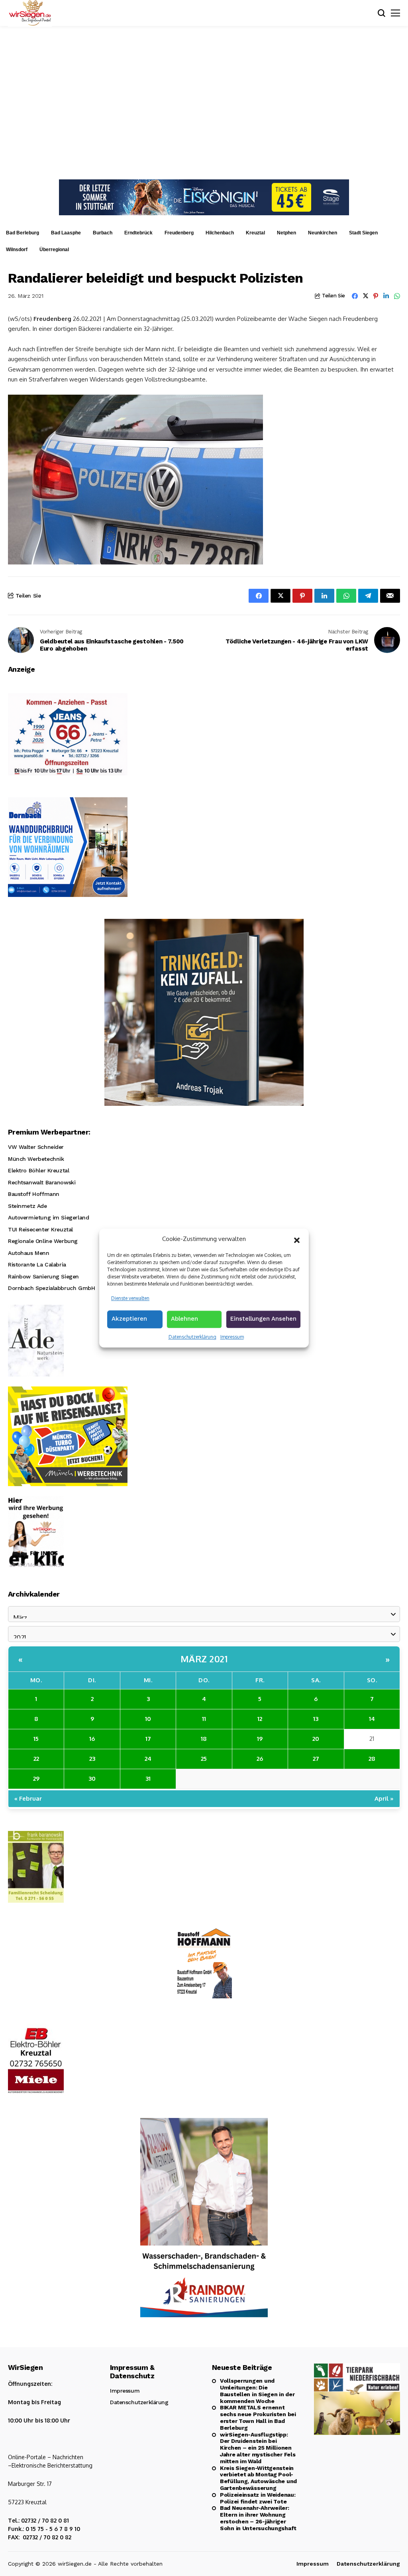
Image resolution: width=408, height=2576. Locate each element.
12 (260, 1719)
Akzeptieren (129, 1319)
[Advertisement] (204, 102)
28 (372, 1759)
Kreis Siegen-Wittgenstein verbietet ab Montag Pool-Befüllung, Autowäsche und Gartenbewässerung (258, 2478)
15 (36, 1739)
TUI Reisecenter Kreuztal (40, 1229)
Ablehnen (184, 1319)
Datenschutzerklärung (192, 1337)
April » (384, 1798)
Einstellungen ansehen (263, 1319)
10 (148, 1719)
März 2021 (204, 1659)
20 (316, 1739)
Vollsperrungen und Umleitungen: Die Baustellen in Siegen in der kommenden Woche (257, 2391)
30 (92, 1779)
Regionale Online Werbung (43, 1241)
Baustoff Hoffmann (34, 1194)
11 (204, 1719)
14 (372, 1719)
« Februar (28, 1798)
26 (260, 1759)
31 (148, 1779)
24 (148, 1759)
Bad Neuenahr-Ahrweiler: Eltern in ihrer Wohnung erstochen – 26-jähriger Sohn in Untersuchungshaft (258, 2518)
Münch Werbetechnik (36, 1159)
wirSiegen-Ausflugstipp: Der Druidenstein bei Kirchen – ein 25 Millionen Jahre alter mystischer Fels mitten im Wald (258, 2448)
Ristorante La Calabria (37, 1264)
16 (92, 1739)
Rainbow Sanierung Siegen (43, 1276)
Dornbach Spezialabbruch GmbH (51, 1288)
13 (316, 1719)
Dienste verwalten (130, 1298)
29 (36, 1779)
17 (148, 1739)
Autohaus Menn (29, 1253)
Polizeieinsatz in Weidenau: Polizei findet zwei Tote (258, 2498)
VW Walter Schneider (36, 1147)
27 (316, 1759)
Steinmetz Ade (27, 1206)
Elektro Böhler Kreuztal (38, 1170)
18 (204, 1739)
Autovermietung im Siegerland (48, 1217)
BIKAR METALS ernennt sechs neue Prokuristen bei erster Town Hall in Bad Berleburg (258, 2417)
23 (92, 1759)
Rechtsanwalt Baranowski (42, 1182)
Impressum (232, 1337)
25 (204, 1759)
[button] (297, 1239)
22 (36, 1759)
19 (260, 1739)
